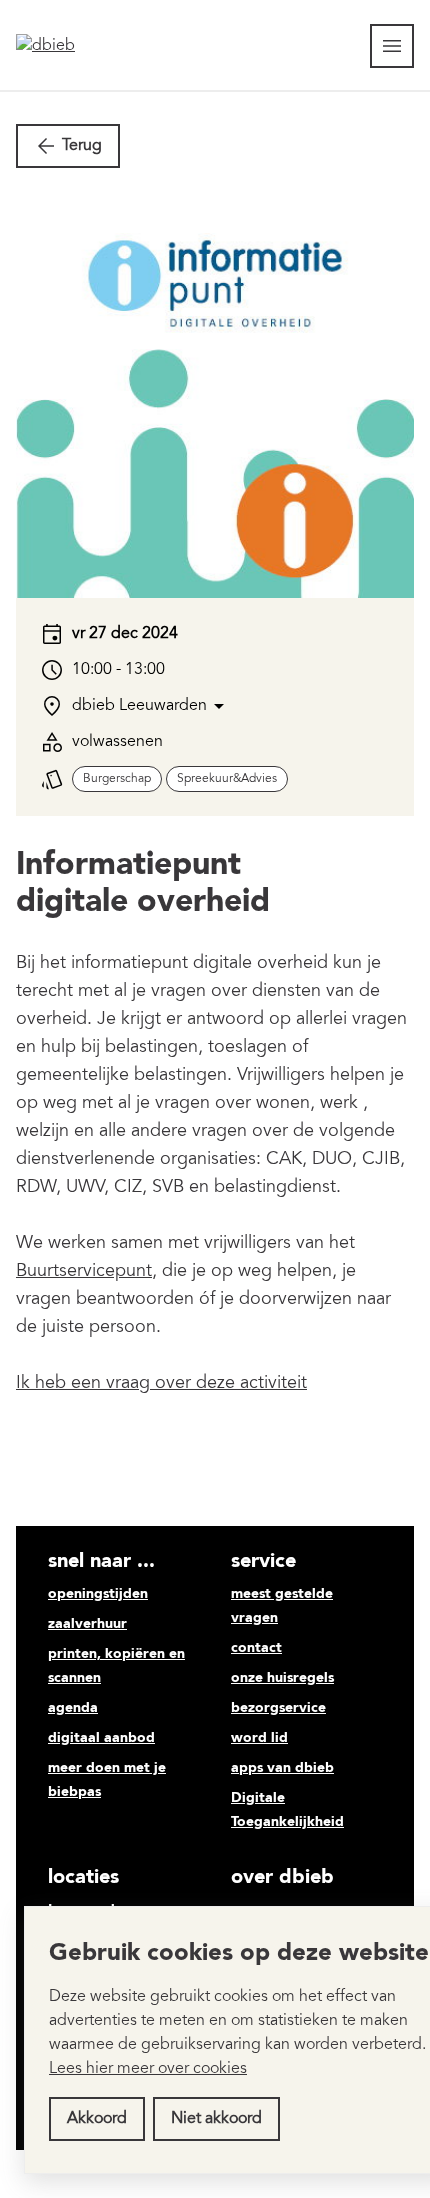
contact (256, 1648)
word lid (259, 1738)
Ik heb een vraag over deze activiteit (161, 1384)
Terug (82, 146)
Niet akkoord (216, 2119)
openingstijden (98, 1594)
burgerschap (117, 779)
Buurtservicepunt (84, 1272)
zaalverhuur (87, 1624)
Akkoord (97, 2119)
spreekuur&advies (227, 779)
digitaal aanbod (101, 1738)
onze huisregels (282, 1678)
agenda (73, 1708)
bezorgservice (278, 1708)
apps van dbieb (282, 1768)
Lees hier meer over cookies (148, 2069)
